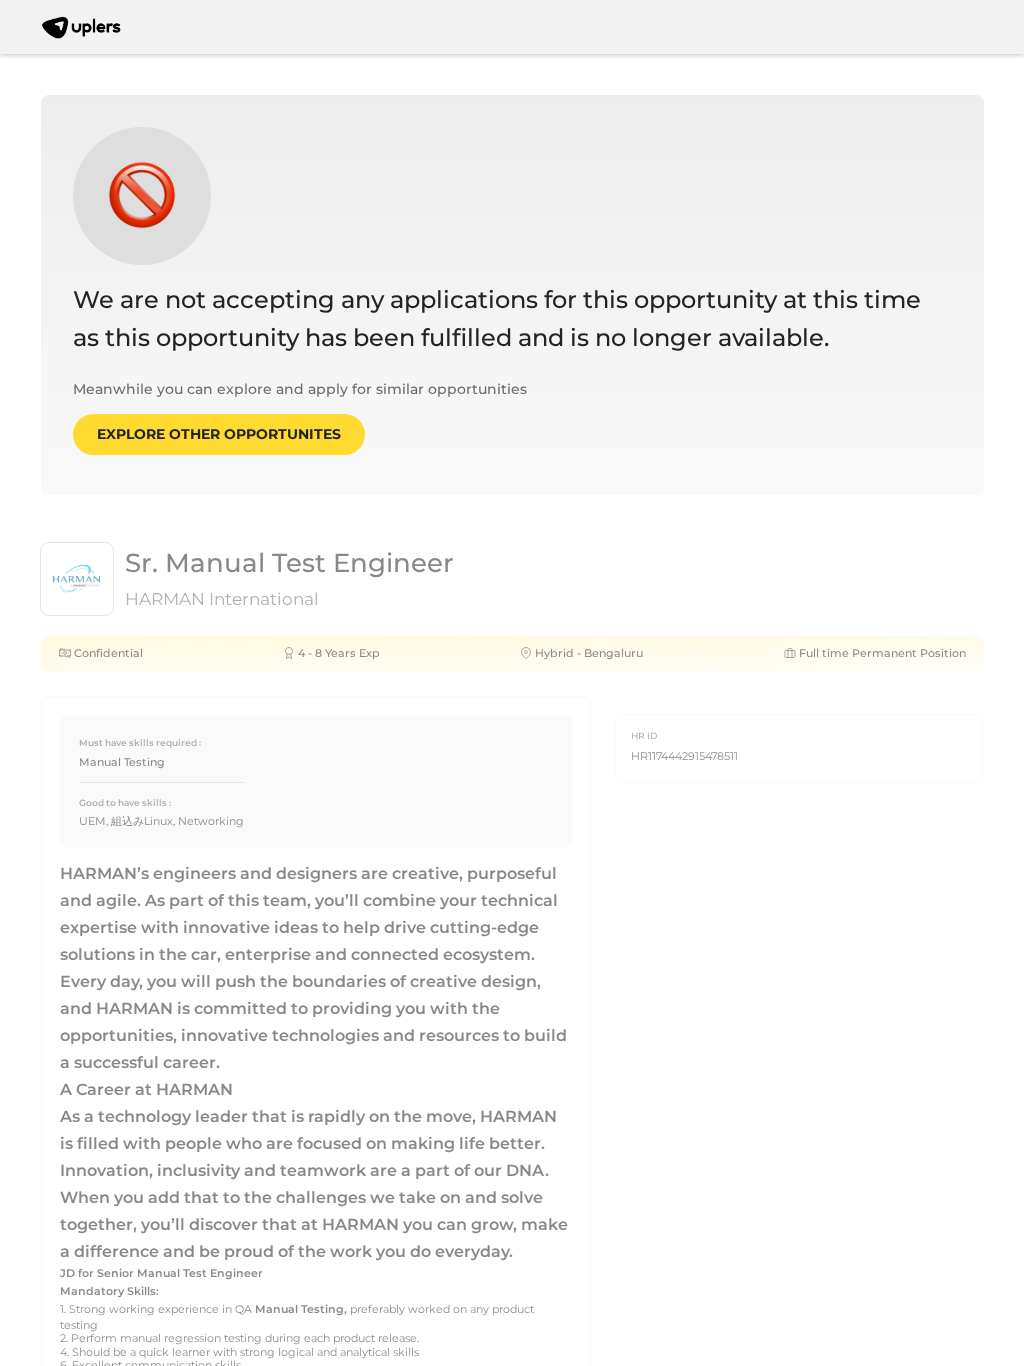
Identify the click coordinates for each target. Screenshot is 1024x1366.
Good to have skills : (125, 802)
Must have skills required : (140, 742)
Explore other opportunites (219, 434)
